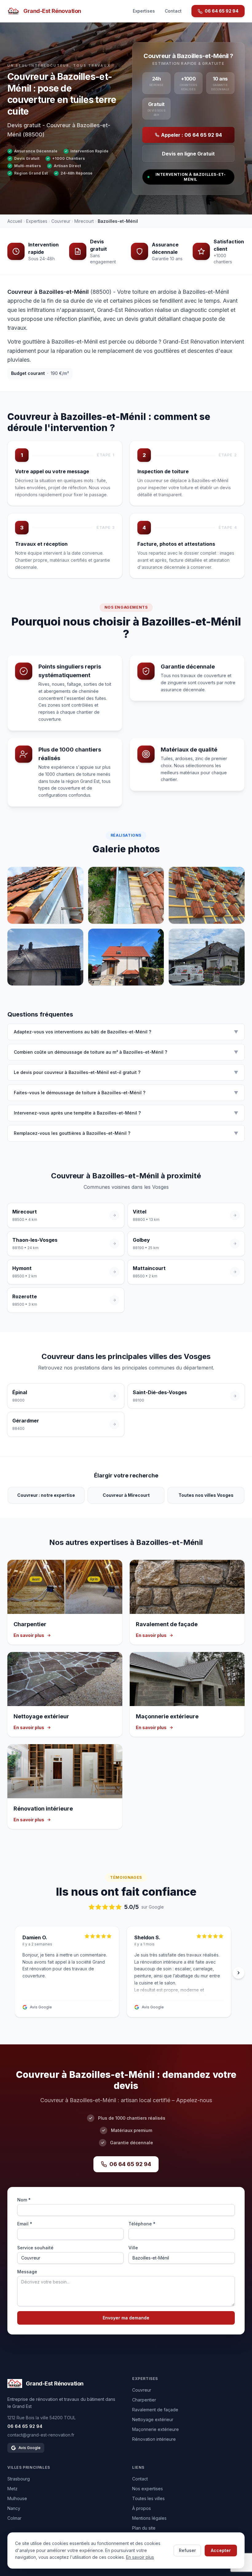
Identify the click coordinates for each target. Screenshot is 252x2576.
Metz (12, 2489)
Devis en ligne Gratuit (188, 154)
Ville (133, 2248)
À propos (142, 2508)
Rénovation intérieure (154, 2439)
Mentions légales (149, 2518)
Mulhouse (17, 2498)
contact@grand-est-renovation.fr (41, 2435)
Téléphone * (142, 2224)
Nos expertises (148, 2489)
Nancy (14, 2508)
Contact (173, 11)
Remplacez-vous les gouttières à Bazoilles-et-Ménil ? (126, 1133)
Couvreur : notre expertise (46, 1495)
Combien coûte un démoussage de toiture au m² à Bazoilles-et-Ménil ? (126, 1052)
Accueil (15, 221)
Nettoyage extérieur (153, 2419)
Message (27, 2272)
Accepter (221, 2550)
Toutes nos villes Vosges (206, 1495)
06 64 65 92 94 (222, 11)
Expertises (144, 11)
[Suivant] (238, 1973)
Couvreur (61, 221)
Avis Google (30, 2448)
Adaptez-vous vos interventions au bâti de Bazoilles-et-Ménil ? (126, 1032)
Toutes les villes (148, 2498)
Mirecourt (84, 221)
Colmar (14, 2518)
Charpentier (144, 2400)
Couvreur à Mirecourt (126, 1495)
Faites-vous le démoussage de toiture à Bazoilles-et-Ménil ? (126, 1093)
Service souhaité (35, 2248)
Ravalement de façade (155, 2410)
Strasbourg (19, 2479)
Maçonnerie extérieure (156, 2429)
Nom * (24, 2200)
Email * (25, 2224)
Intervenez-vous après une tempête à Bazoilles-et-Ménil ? (126, 1113)
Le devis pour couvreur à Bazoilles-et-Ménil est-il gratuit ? (126, 1072)
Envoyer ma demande (126, 2318)
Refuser (187, 2550)
